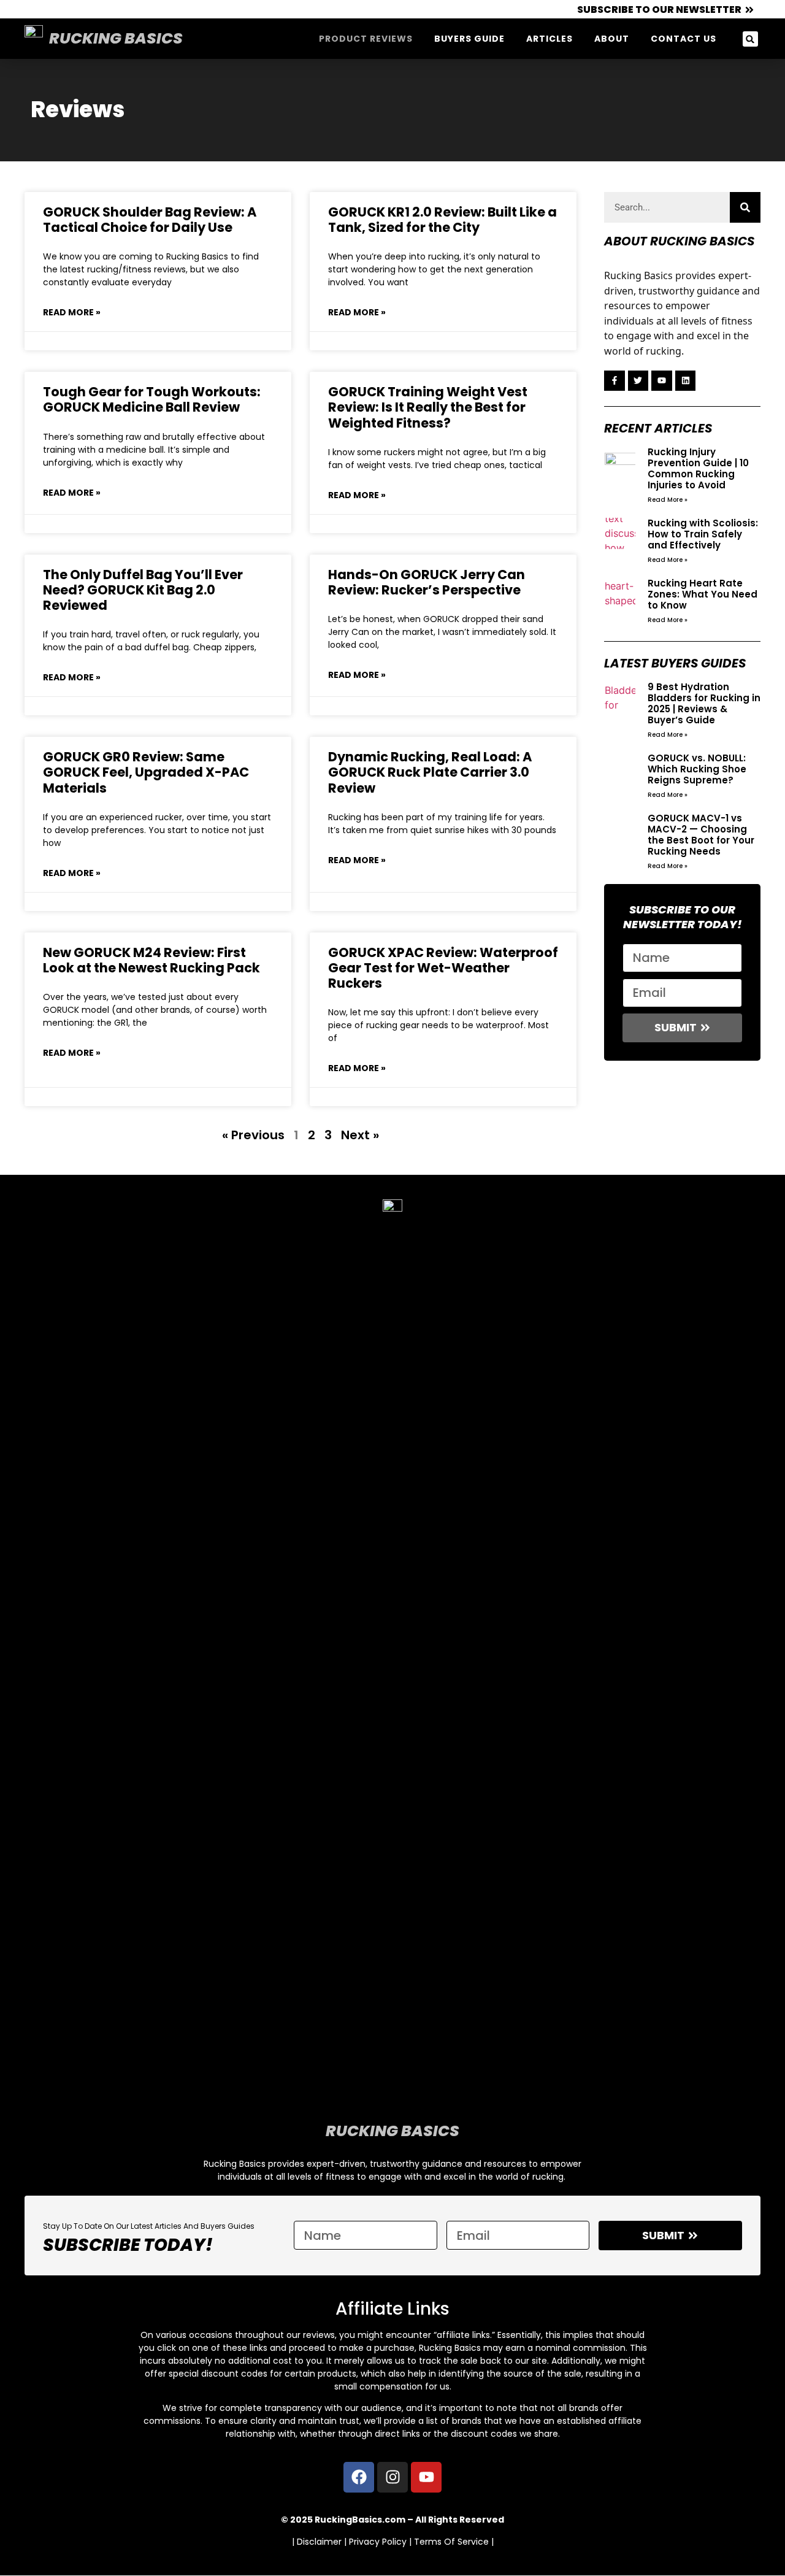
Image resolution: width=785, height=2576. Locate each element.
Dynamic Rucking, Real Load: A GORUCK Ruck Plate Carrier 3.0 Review (430, 772)
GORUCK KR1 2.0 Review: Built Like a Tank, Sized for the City (442, 220)
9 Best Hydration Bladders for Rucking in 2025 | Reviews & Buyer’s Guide (704, 703)
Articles (549, 39)
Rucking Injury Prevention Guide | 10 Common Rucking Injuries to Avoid (698, 468)
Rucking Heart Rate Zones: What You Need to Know (703, 594)
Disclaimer (319, 2542)
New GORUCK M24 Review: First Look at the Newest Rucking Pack (151, 960)
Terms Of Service (451, 2542)
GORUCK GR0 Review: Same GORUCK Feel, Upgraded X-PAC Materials (146, 772)
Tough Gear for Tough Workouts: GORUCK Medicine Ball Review (152, 399)
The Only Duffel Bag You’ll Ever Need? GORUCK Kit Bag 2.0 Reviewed (143, 590)
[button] (750, 39)
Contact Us (684, 39)
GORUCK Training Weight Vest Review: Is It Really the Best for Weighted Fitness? (428, 407)
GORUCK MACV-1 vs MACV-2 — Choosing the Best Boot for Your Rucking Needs (701, 835)
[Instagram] (392, 2477)
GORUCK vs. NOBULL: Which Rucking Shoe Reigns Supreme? (697, 769)
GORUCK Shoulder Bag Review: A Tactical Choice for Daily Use (150, 220)
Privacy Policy (378, 2542)
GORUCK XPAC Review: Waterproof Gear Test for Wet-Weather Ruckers (443, 968)
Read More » (72, 312)
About (612, 39)
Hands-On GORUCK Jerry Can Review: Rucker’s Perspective (427, 582)
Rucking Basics (116, 38)
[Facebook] (359, 2477)
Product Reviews (366, 39)
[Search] (745, 207)
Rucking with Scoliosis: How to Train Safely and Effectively (703, 534)
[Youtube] (426, 2477)
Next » (360, 1135)
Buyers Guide (469, 39)
